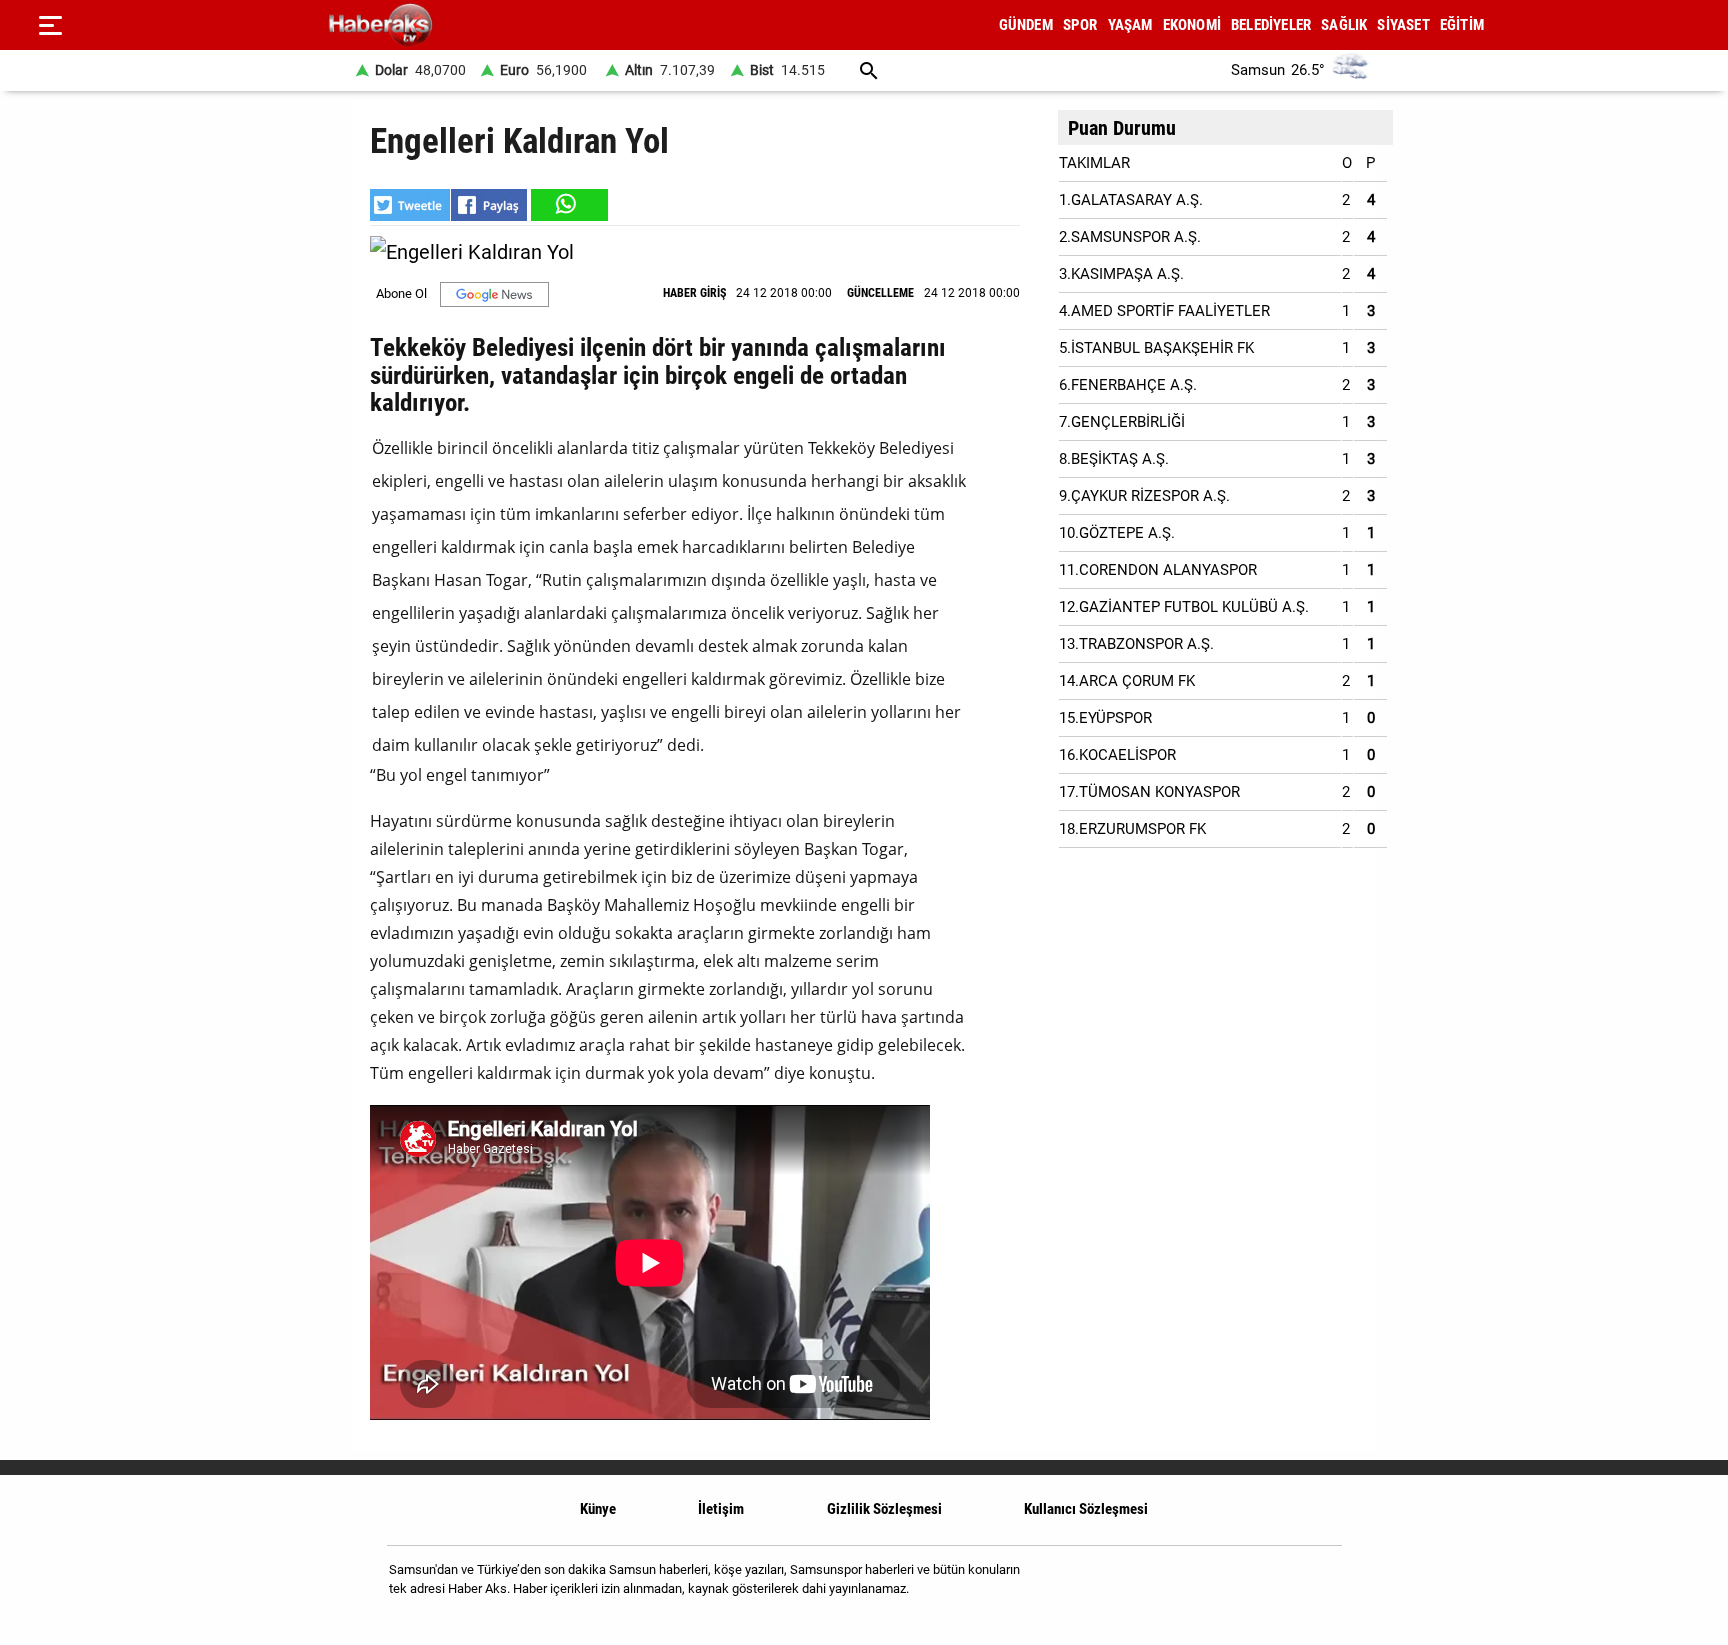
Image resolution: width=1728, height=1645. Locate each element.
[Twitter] (1313, 1586)
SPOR (1080, 25)
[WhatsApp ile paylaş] (568, 205)
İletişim (721, 1509)
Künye (598, 1509)
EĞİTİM (1462, 25)
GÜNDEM (1026, 25)
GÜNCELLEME (880, 293)
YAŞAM (1130, 25)
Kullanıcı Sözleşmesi (1086, 1509)
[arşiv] (869, 70)
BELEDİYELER (1271, 25)
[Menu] (50, 25)
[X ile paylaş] (410, 205)
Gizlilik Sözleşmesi (884, 1509)
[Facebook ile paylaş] (489, 205)
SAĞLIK (1344, 25)
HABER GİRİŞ (694, 293)
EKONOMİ (1192, 25)
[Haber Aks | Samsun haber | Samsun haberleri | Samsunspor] (476, 25)
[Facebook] (1262, 1586)
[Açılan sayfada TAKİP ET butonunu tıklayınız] (494, 294)
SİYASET (1403, 25)
